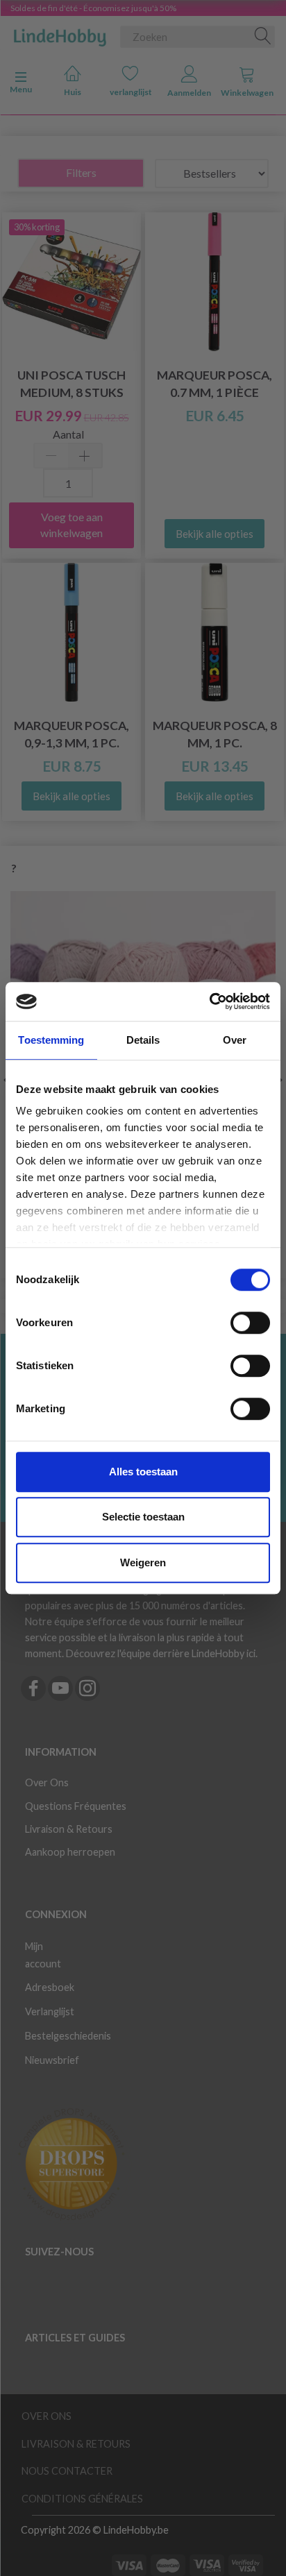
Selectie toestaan (143, 1517)
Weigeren (143, 1562)
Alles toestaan (143, 1472)
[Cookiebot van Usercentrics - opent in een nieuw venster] (209, 1001)
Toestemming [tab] (51, 1040)
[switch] (250, 1323)
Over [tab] (235, 1040)
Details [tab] (143, 1040)
